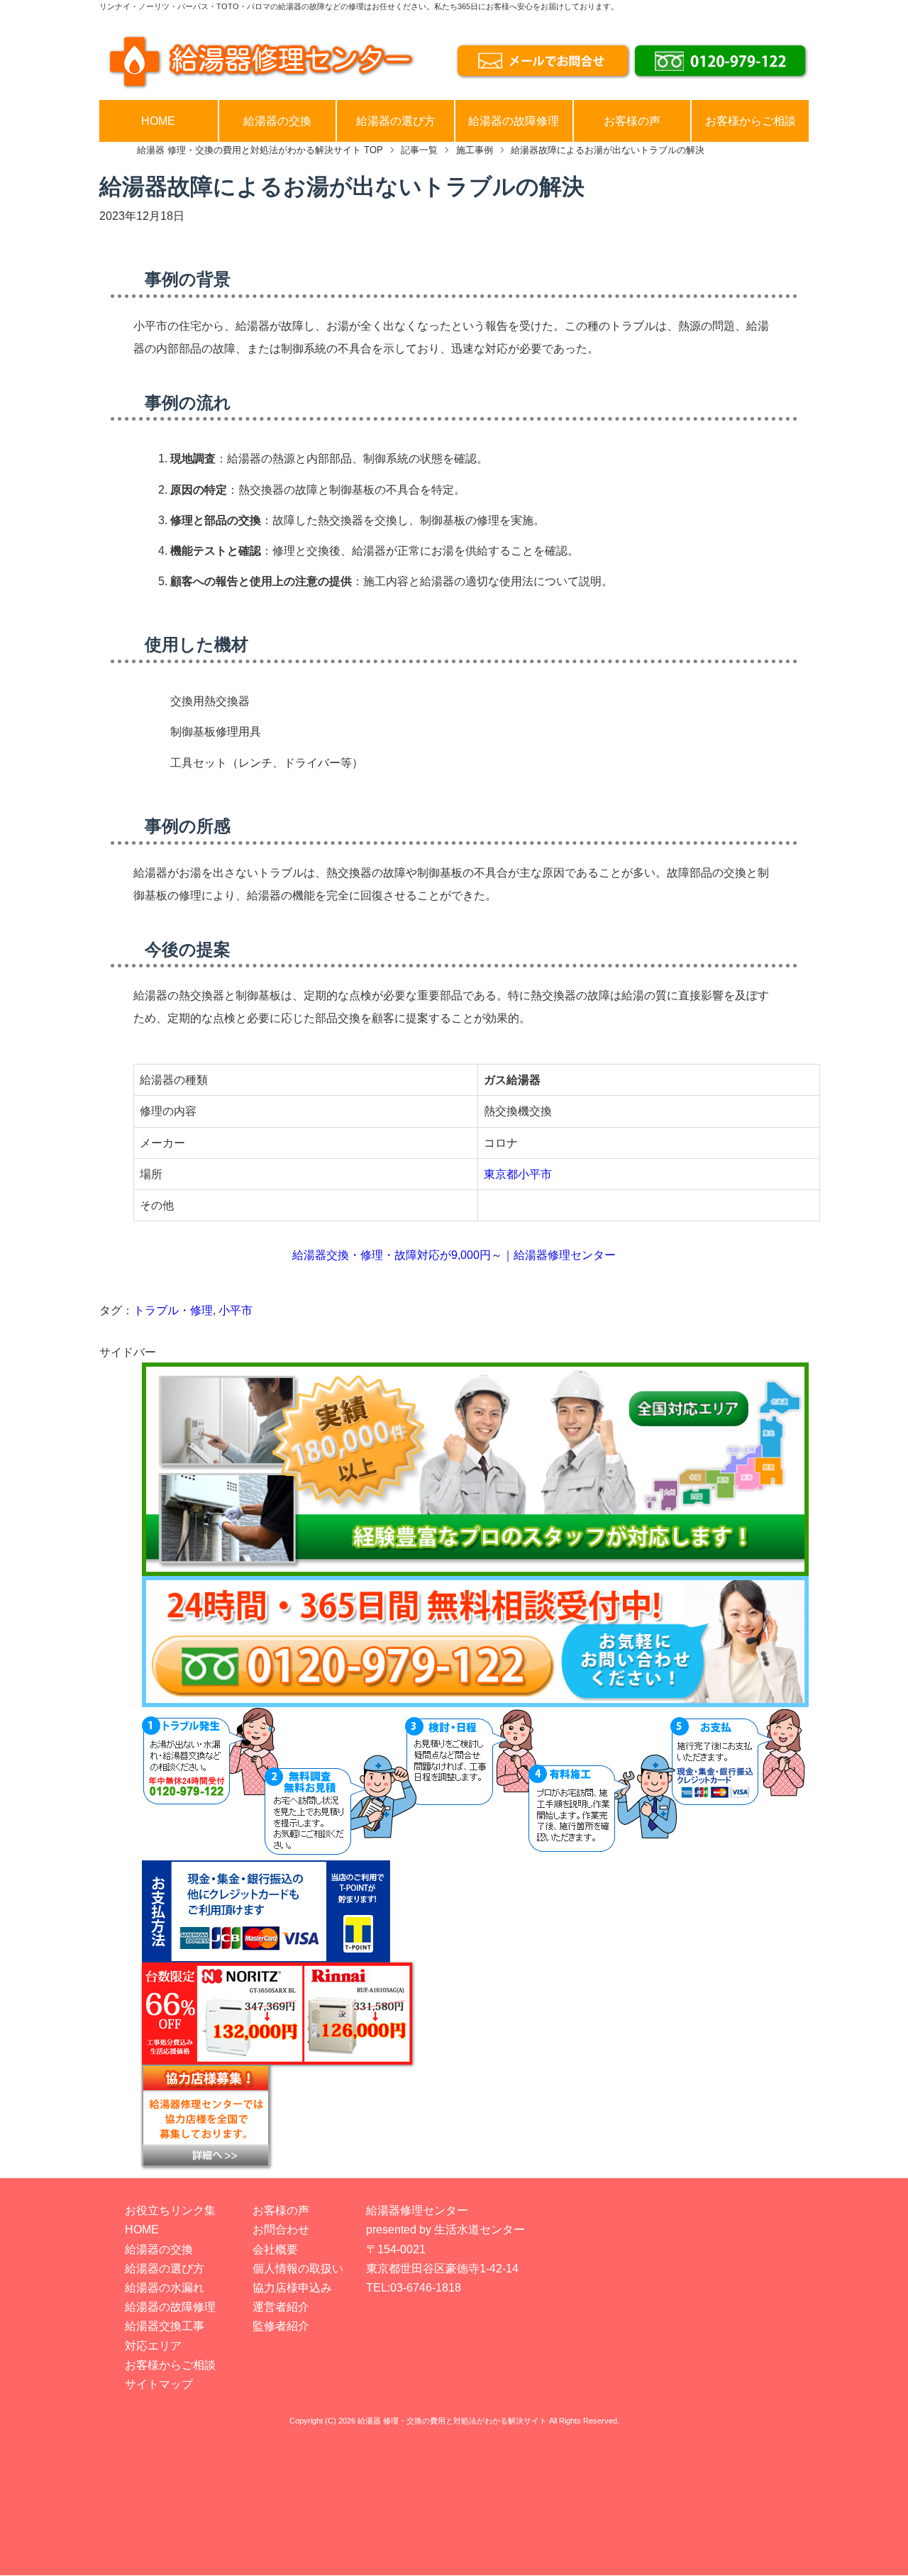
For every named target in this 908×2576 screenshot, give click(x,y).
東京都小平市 (518, 1174)
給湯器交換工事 (165, 2326)
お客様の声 (632, 121)
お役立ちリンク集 (170, 2210)
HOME (158, 121)
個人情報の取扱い (298, 2269)
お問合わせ (281, 2230)
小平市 (236, 1310)
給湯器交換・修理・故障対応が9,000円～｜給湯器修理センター (454, 1255)
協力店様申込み (292, 2288)
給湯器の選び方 (396, 121)
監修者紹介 (281, 2326)
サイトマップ (159, 2384)
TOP (260, 150)
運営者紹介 (281, 2307)
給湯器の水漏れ (165, 2288)
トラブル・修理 (173, 1310)
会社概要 (275, 2249)
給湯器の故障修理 (514, 121)
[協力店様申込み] (475, 2116)
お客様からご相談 (751, 121)
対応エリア (153, 2346)
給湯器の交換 (277, 121)
